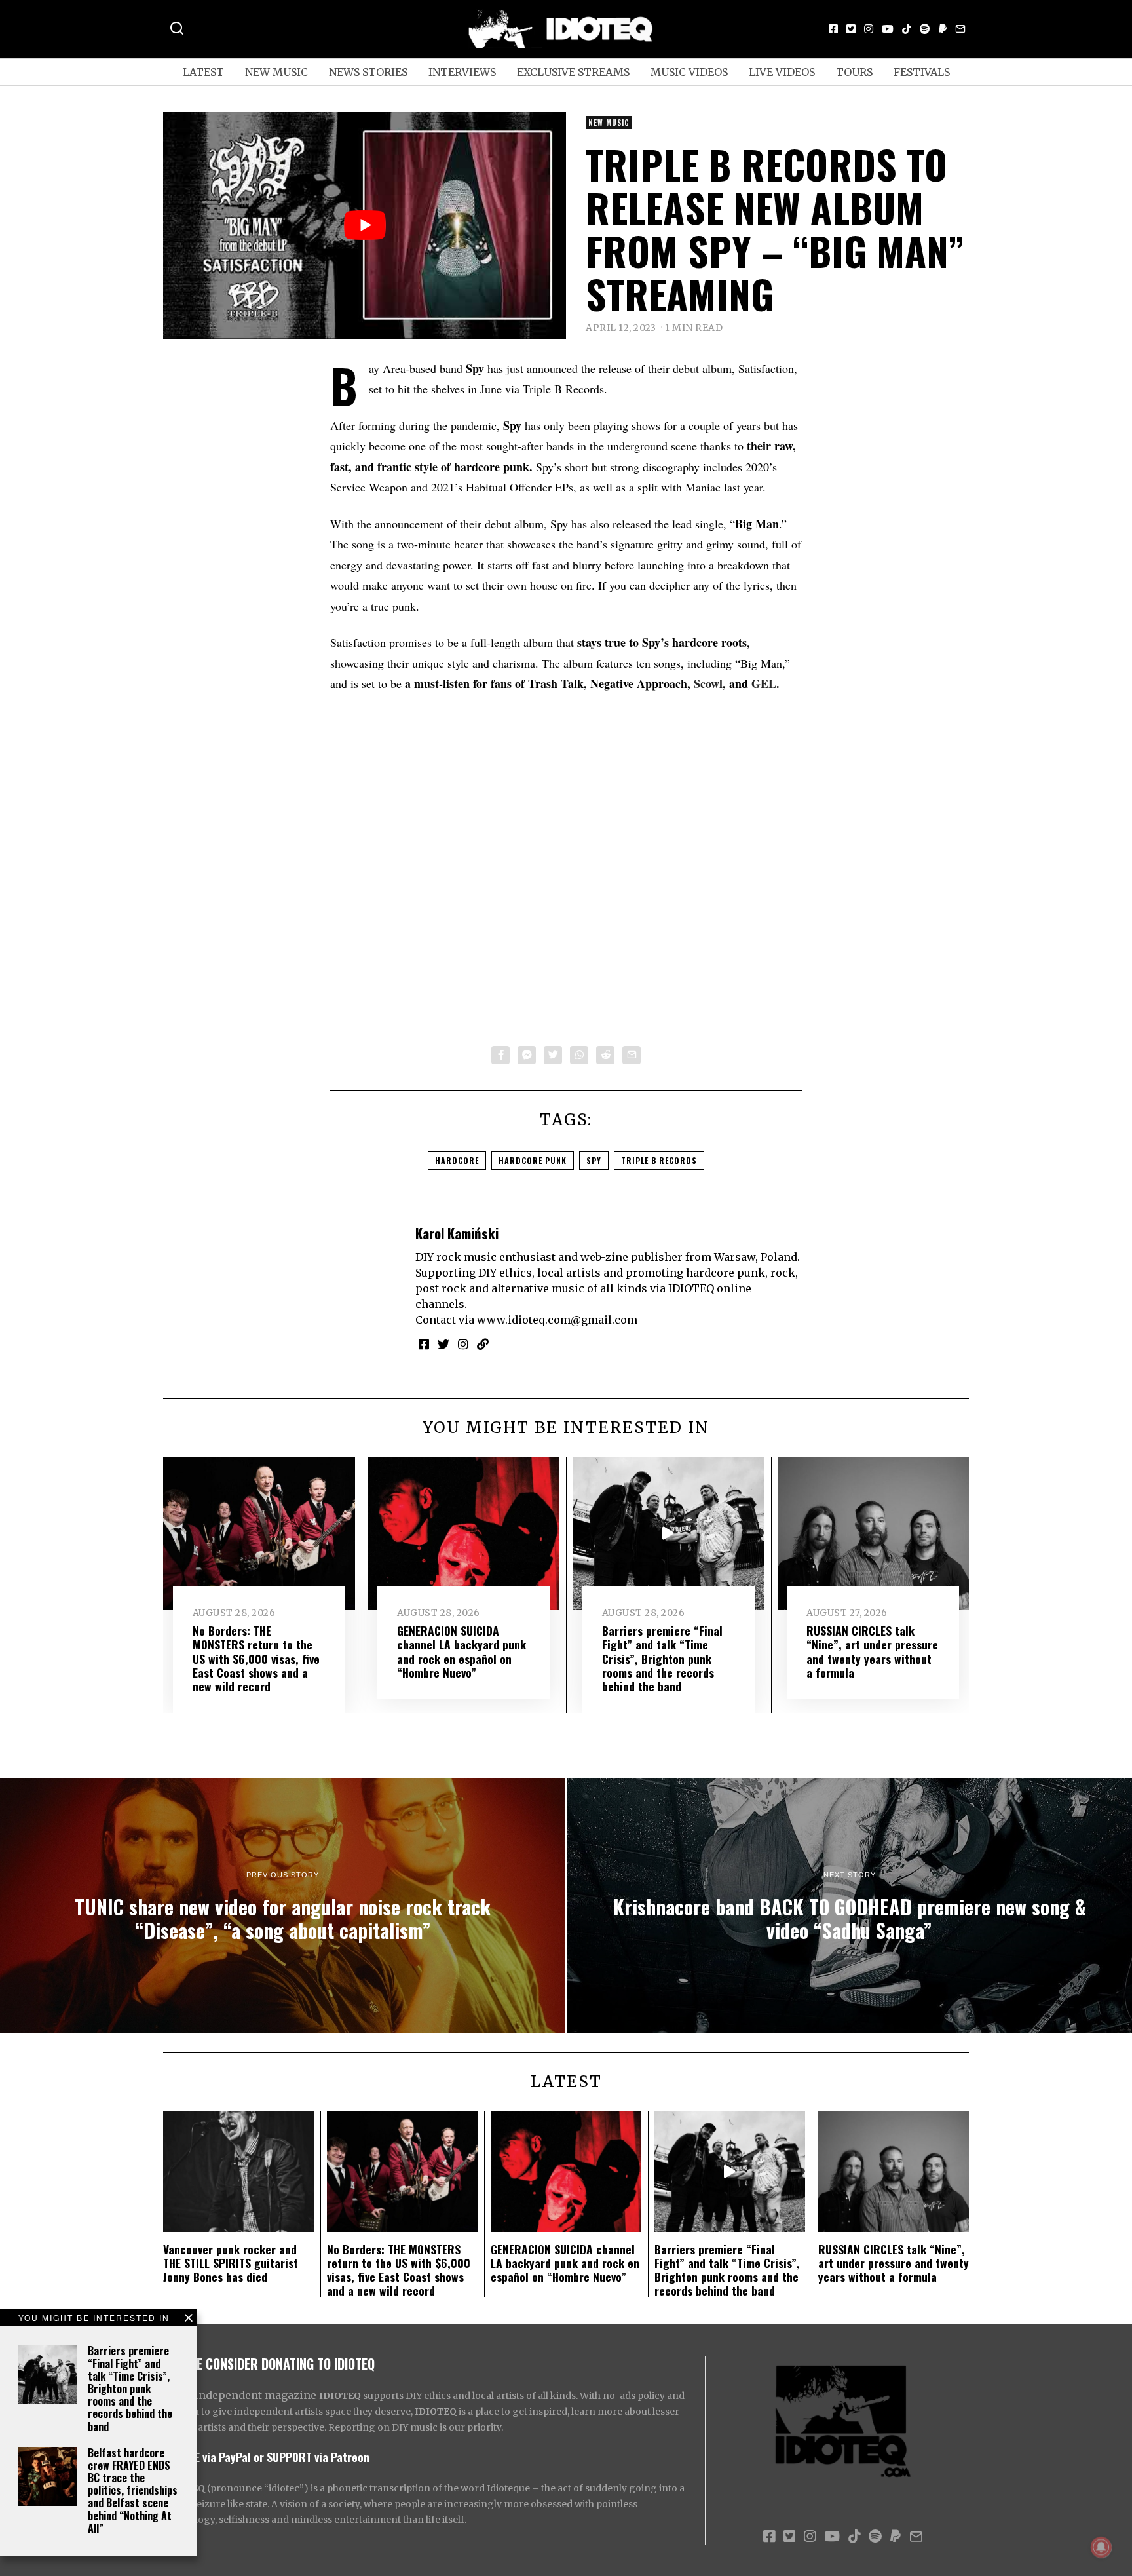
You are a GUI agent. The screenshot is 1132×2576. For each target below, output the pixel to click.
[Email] (960, 29)
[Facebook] (833, 29)
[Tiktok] (907, 29)
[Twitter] (851, 29)
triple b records (659, 1160)
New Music (276, 72)
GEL (764, 683)
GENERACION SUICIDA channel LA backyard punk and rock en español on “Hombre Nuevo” (462, 1651)
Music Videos (689, 72)
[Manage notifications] (1101, 2547)
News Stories (368, 72)
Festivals (922, 72)
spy (594, 1160)
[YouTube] (888, 29)
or (259, 2457)
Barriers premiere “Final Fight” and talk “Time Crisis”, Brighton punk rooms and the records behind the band (130, 2388)
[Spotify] (925, 29)
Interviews (462, 72)
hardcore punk (533, 1160)
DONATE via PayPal (207, 2457)
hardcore (457, 1160)
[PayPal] (943, 29)
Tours (854, 72)
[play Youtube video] (365, 225)
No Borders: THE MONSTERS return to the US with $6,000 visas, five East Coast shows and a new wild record (256, 1658)
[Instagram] (869, 29)
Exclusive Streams (573, 72)
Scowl (708, 683)
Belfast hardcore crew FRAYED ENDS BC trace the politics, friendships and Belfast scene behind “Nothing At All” (133, 2490)
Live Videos (782, 72)
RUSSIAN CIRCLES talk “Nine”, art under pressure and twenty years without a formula (872, 1651)
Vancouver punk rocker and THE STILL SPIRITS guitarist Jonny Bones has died (231, 2263)
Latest (203, 72)
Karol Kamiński (457, 1233)
